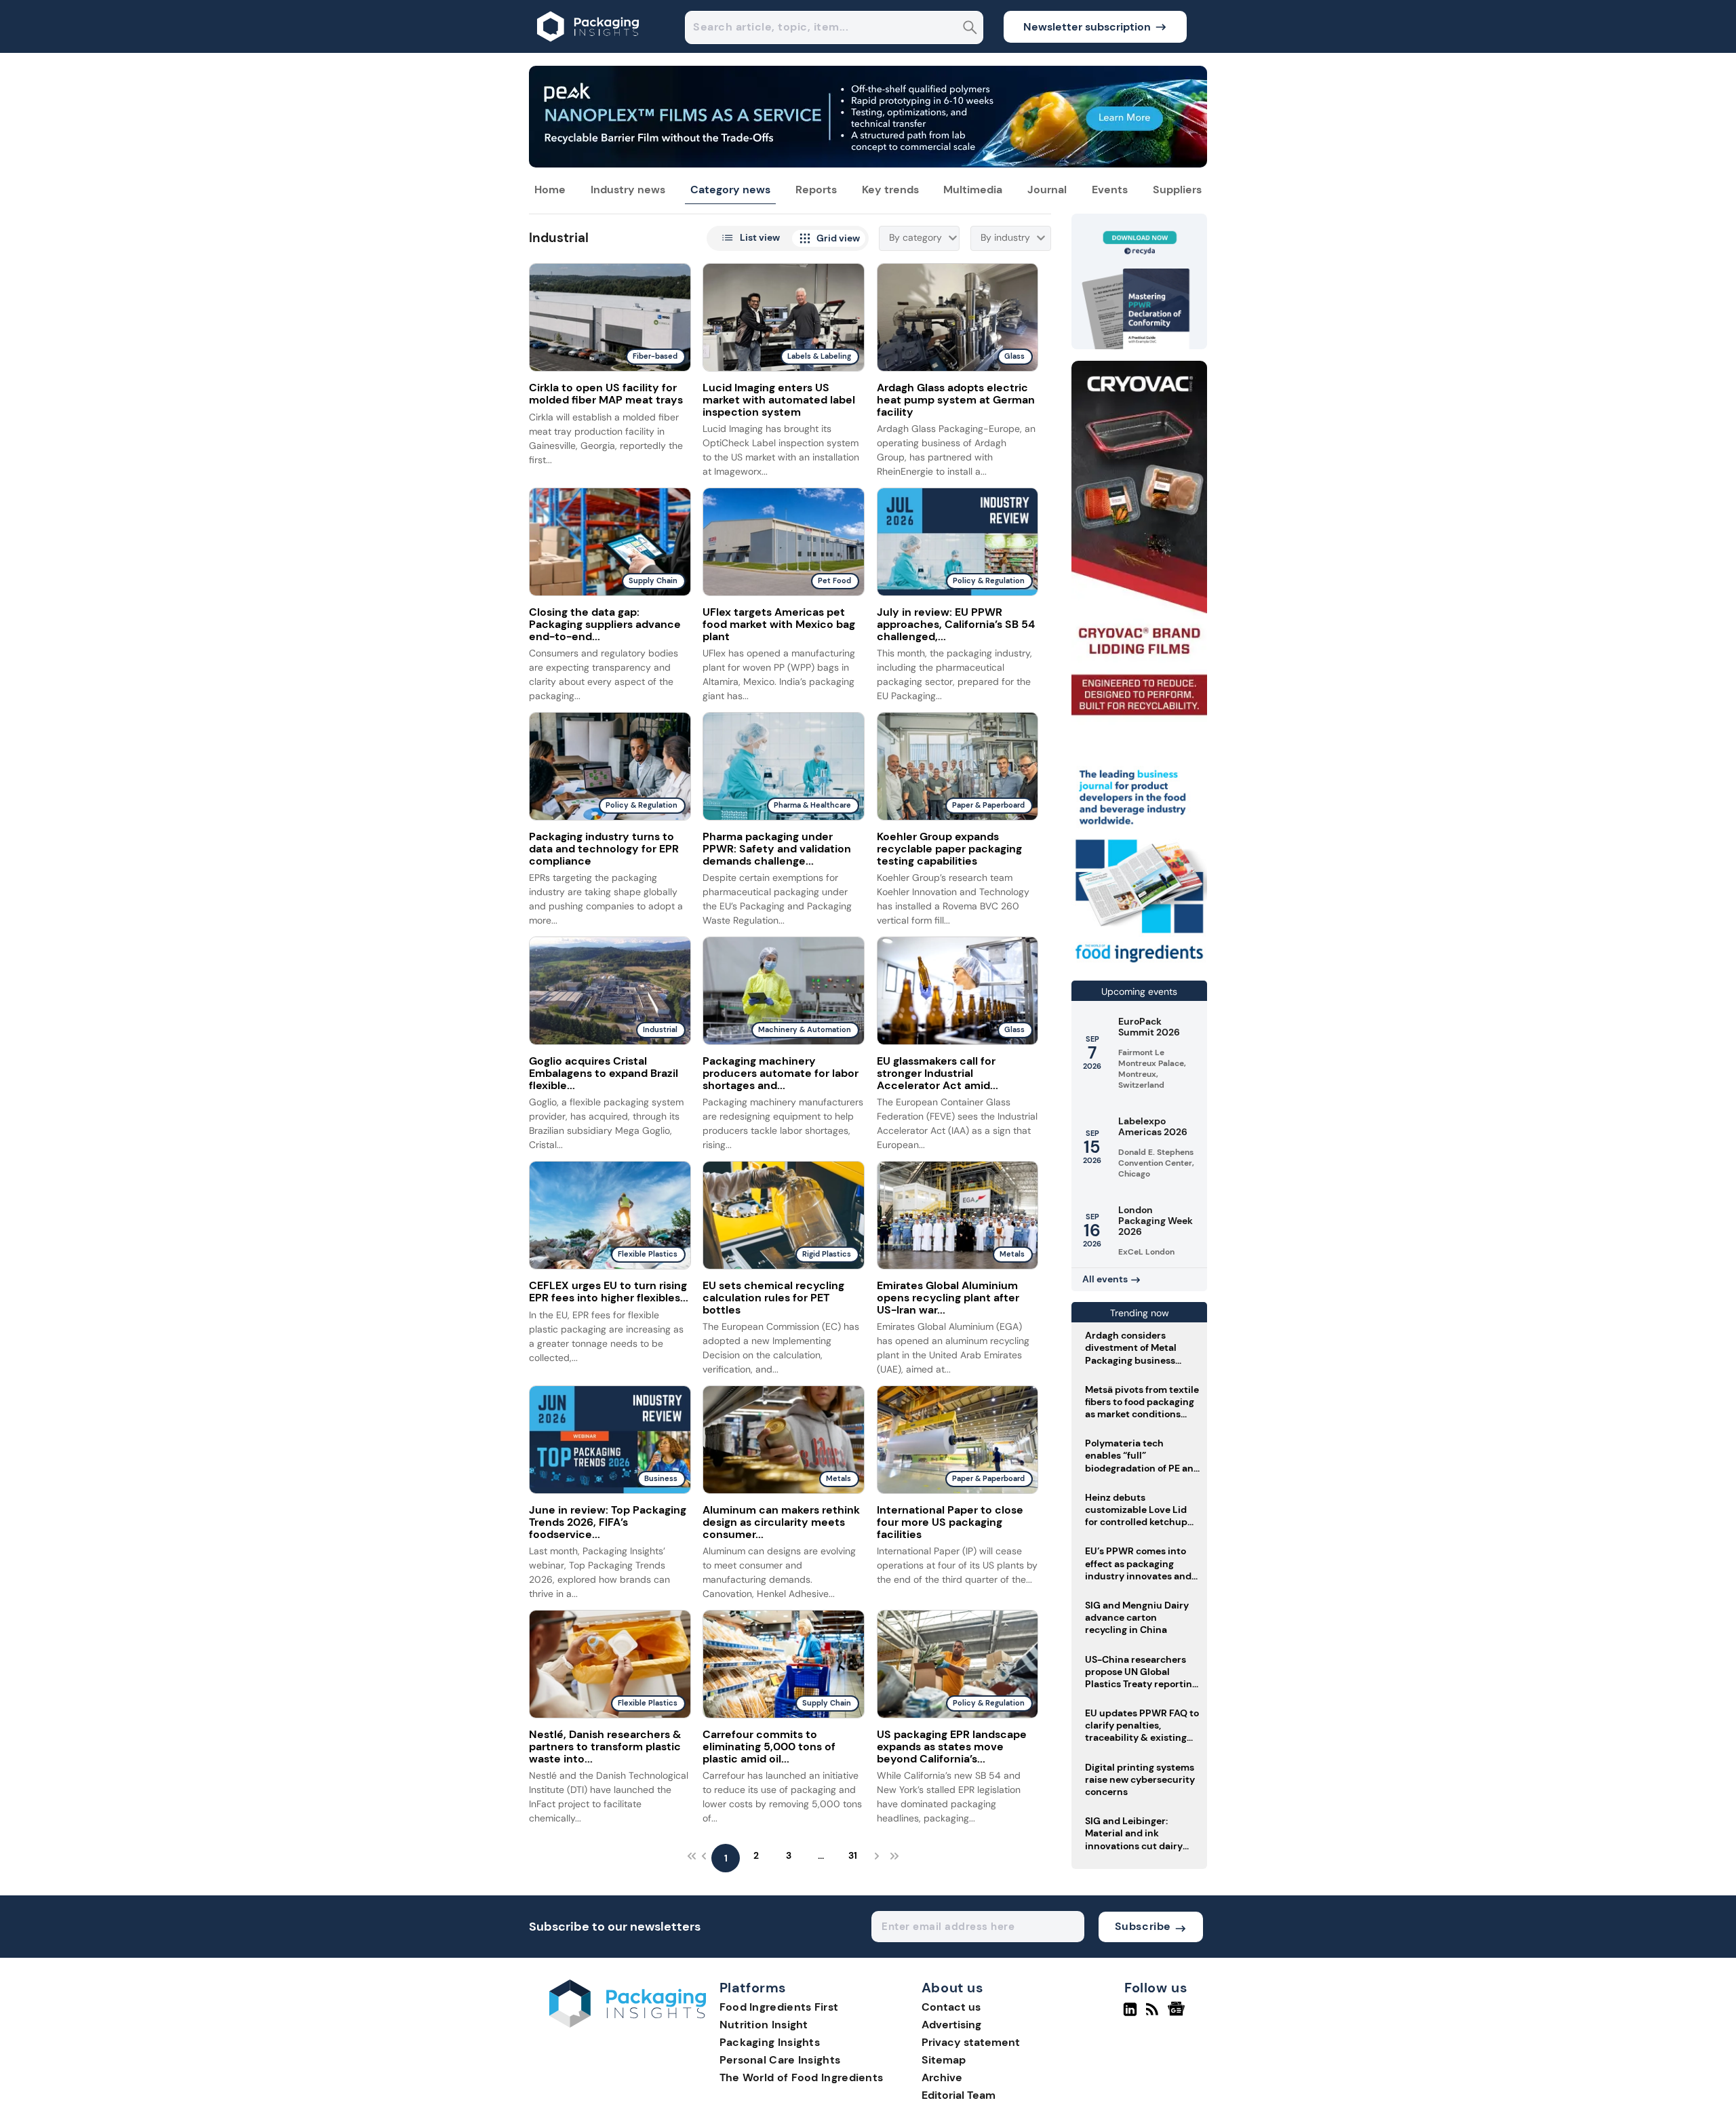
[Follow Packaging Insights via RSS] (1154, 2015)
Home (550, 190)
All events (1105, 1279)
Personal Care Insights (780, 2060)
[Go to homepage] (628, 2024)
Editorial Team (959, 2095)
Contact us (951, 2007)
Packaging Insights (770, 2042)
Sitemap (944, 2060)
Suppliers (1177, 190)
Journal (1047, 190)
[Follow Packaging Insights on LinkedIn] (1130, 2015)
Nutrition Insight (764, 2025)
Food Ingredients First (779, 2007)
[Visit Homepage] (589, 49)
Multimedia (973, 190)
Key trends (890, 190)
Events (1110, 190)
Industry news (628, 190)
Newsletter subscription (1087, 27)
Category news (730, 190)
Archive (942, 2077)
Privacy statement (971, 2042)
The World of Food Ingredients (802, 2077)
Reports (816, 190)
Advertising (951, 2025)
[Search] (970, 29)
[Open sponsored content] (868, 164)
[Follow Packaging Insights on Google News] (1178, 2015)
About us (953, 1988)
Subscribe (1143, 1926)
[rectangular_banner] (1139, 964)
